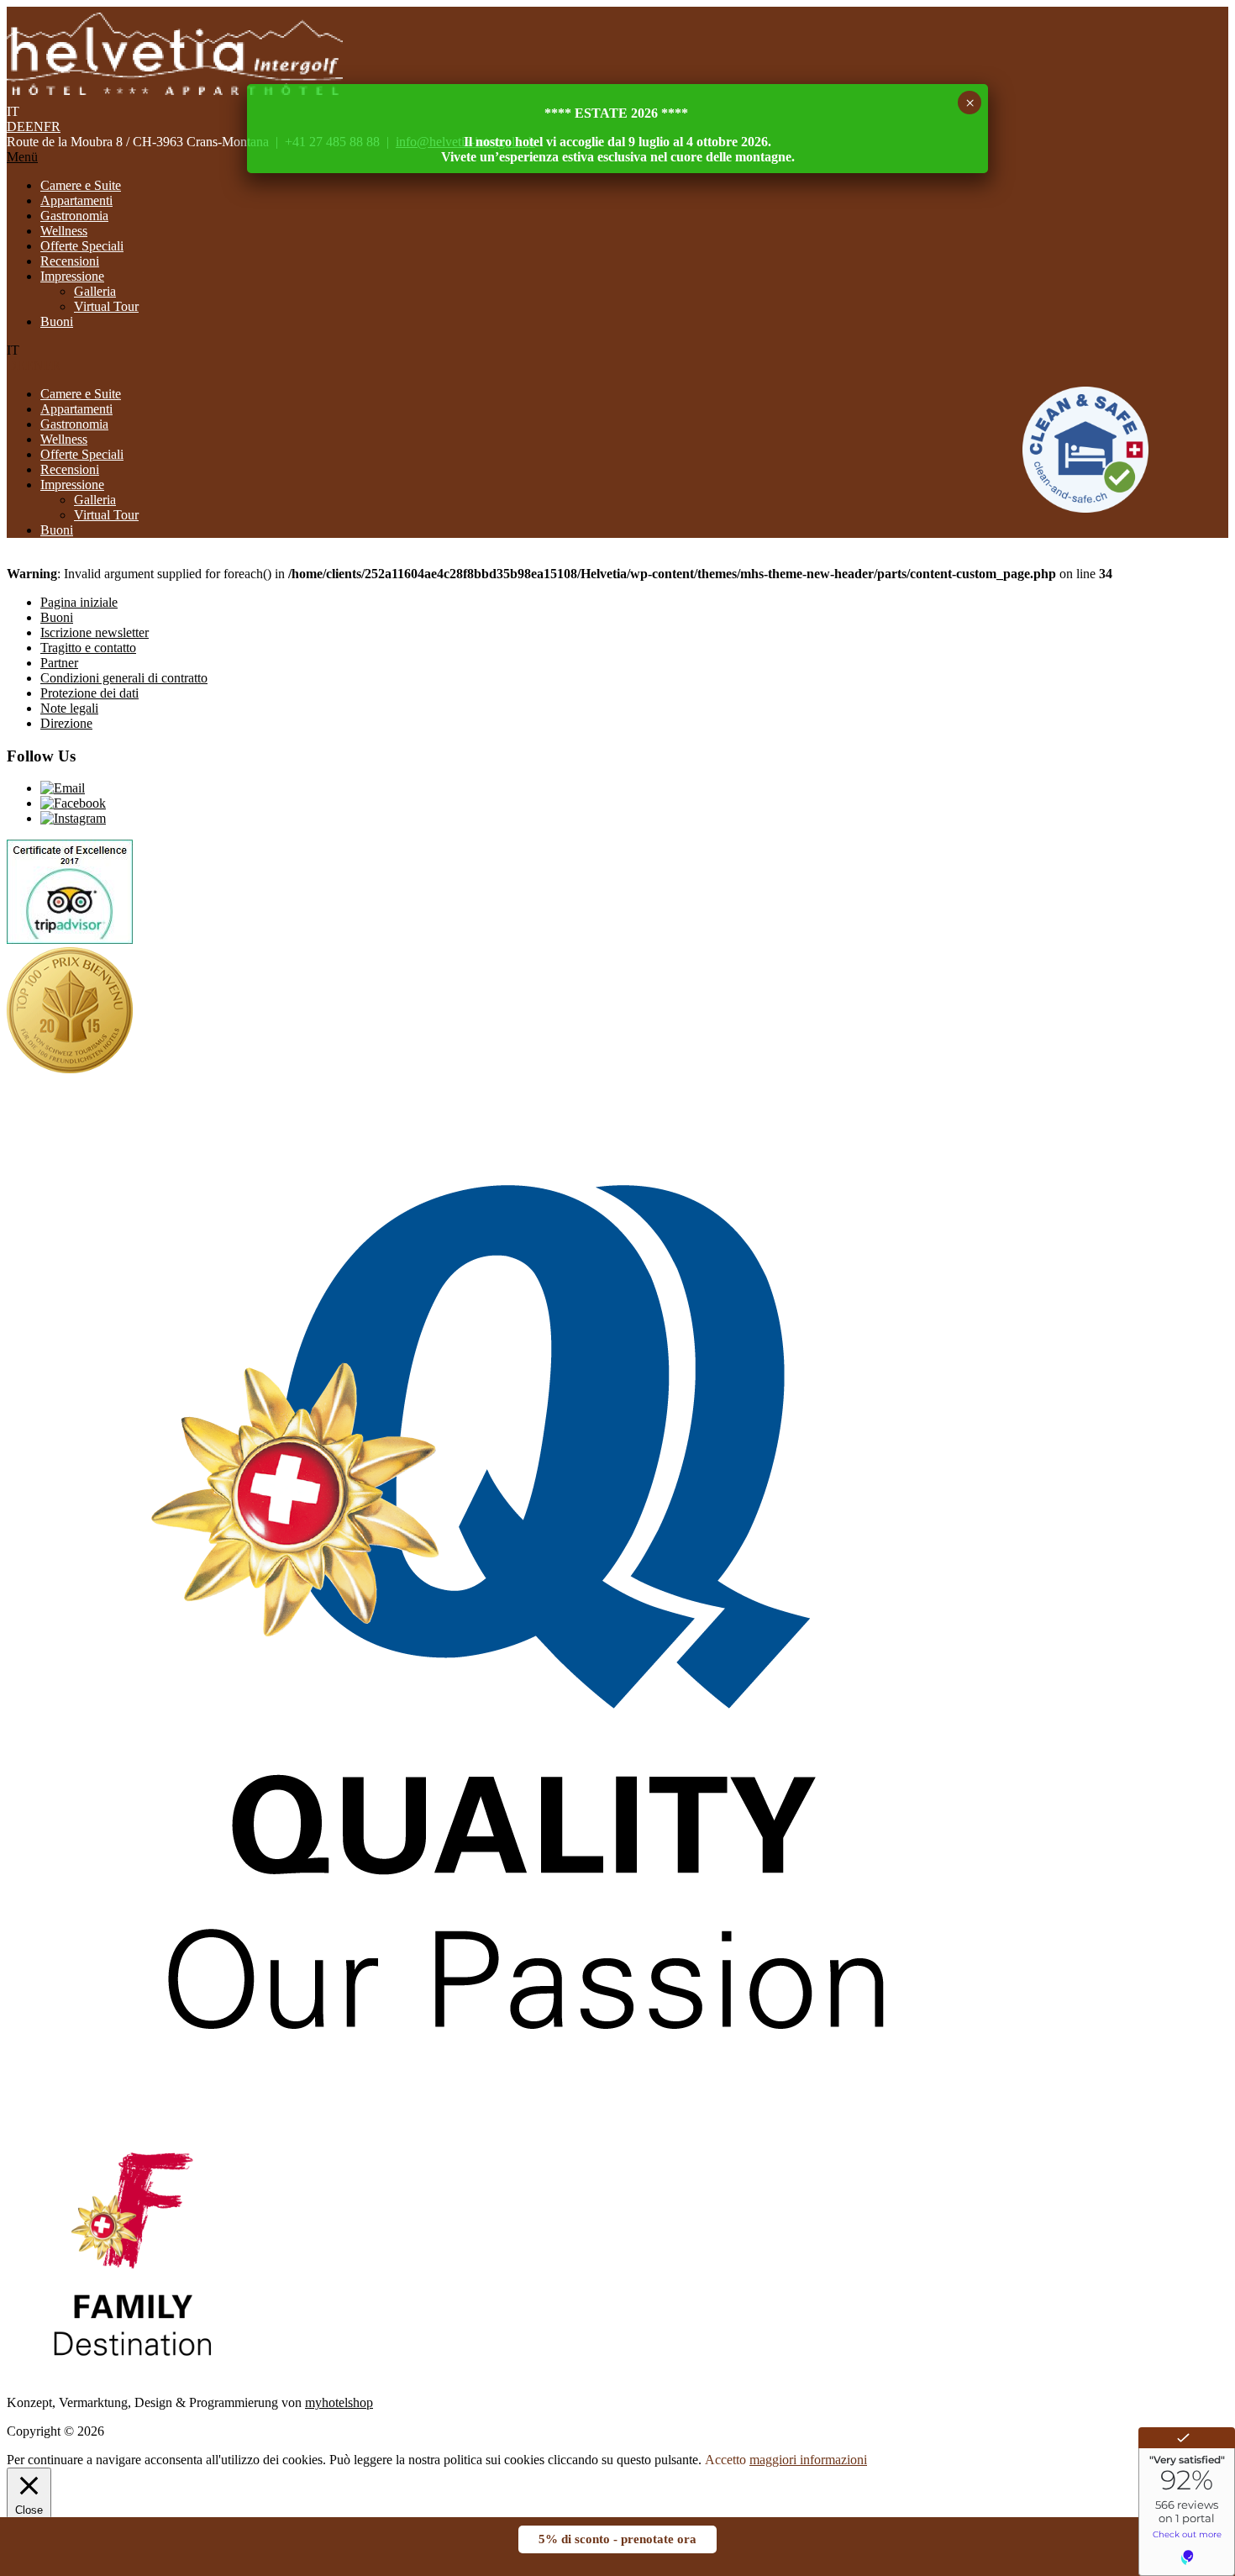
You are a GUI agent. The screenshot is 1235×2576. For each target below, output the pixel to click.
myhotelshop (339, 2402)
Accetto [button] (725, 2460)
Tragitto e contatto (88, 648)
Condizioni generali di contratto (124, 678)
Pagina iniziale (79, 602)
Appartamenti (76, 200)
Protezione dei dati (89, 693)
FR (52, 126)
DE (16, 126)
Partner (59, 663)
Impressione (72, 276)
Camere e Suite (81, 185)
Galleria (95, 291)
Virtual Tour (106, 306)
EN (34, 126)
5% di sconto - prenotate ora (617, 2539)
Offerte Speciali (82, 246)
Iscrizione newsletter (95, 632)
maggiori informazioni (808, 2460)
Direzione (66, 723)
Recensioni (70, 261)
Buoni (57, 321)
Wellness (64, 231)
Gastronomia (74, 216)
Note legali (69, 708)
